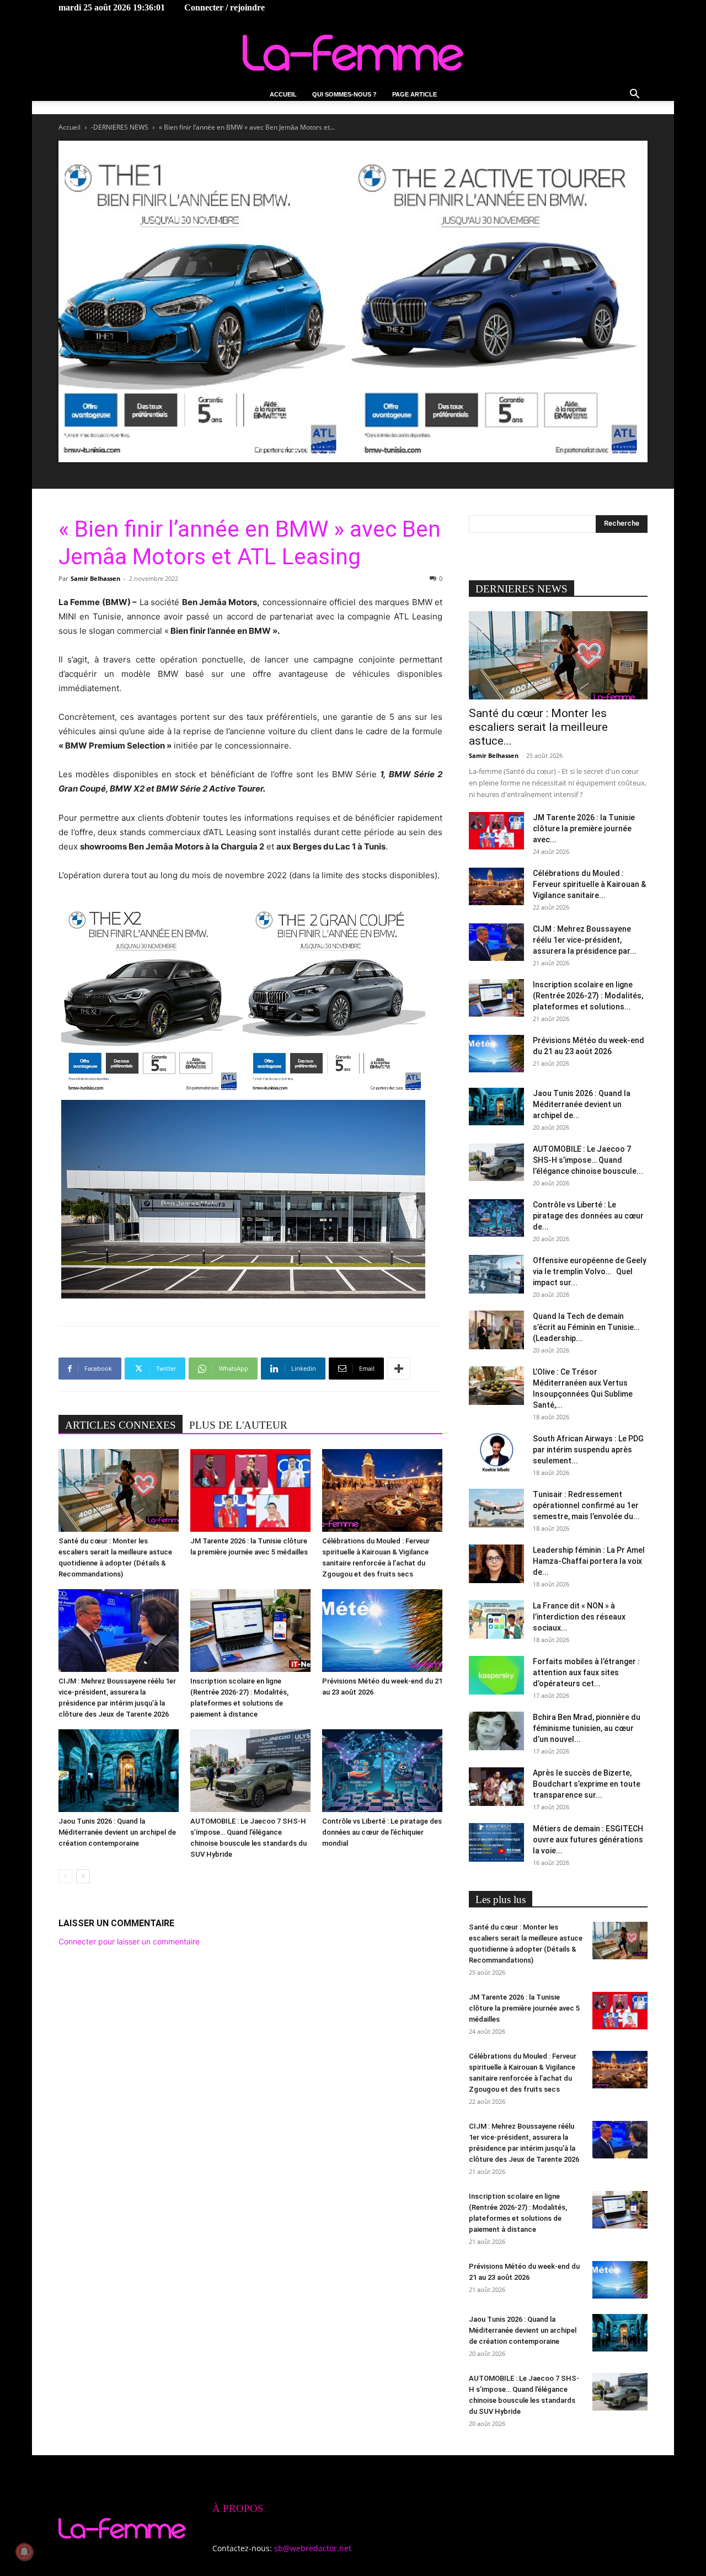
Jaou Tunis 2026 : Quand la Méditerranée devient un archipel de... (582, 1104)
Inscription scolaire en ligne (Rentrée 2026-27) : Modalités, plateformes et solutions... (588, 996)
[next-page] (83, 1876)
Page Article (414, 94)
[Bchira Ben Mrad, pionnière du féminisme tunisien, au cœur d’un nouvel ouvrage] (496, 1731)
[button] (634, 95)
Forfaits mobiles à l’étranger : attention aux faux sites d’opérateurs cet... (586, 1672)
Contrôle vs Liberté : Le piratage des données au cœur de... (588, 1216)
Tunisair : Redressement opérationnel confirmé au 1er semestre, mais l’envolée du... (586, 1505)
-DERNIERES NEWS (120, 127)
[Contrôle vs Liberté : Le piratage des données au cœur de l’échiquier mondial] (382, 1771)
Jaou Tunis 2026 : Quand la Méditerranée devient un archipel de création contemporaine (117, 1832)
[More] (399, 1369)
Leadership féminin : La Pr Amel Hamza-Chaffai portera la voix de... (589, 1561)
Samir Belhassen (95, 578)
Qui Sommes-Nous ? (344, 94)
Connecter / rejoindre (224, 7)
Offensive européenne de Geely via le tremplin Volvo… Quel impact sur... (590, 1271)
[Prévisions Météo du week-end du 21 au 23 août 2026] (382, 1631)
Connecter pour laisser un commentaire (129, 1941)
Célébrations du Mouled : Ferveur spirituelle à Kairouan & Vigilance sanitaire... (589, 884)
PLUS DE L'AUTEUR (238, 1425)
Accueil (283, 94)
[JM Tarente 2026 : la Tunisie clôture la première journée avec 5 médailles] (250, 1490)
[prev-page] (65, 1876)
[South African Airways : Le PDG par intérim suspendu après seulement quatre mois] (496, 1452)
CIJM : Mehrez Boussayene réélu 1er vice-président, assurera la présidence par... (585, 940)
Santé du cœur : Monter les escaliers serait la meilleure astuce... (538, 727)
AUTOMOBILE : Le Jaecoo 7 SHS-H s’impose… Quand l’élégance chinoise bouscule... (588, 1160)
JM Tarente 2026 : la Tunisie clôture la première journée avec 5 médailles (524, 2008)
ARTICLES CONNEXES (121, 1425)
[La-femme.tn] (353, 53)
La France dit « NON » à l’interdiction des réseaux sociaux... (579, 1617)
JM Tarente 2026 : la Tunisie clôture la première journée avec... (584, 829)
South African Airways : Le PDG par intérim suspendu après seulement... (588, 1450)
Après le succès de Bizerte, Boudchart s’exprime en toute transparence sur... (587, 1784)
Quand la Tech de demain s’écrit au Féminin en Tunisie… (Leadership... (586, 1327)
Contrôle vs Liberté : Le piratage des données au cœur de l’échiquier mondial (382, 1832)
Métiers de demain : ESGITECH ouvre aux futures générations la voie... (588, 1840)
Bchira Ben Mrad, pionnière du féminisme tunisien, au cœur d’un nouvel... (587, 1728)
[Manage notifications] (24, 2552)
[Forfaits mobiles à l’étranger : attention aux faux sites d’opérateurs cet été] (496, 1675)
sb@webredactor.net (313, 2548)
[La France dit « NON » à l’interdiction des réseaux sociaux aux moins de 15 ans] (496, 1620)
